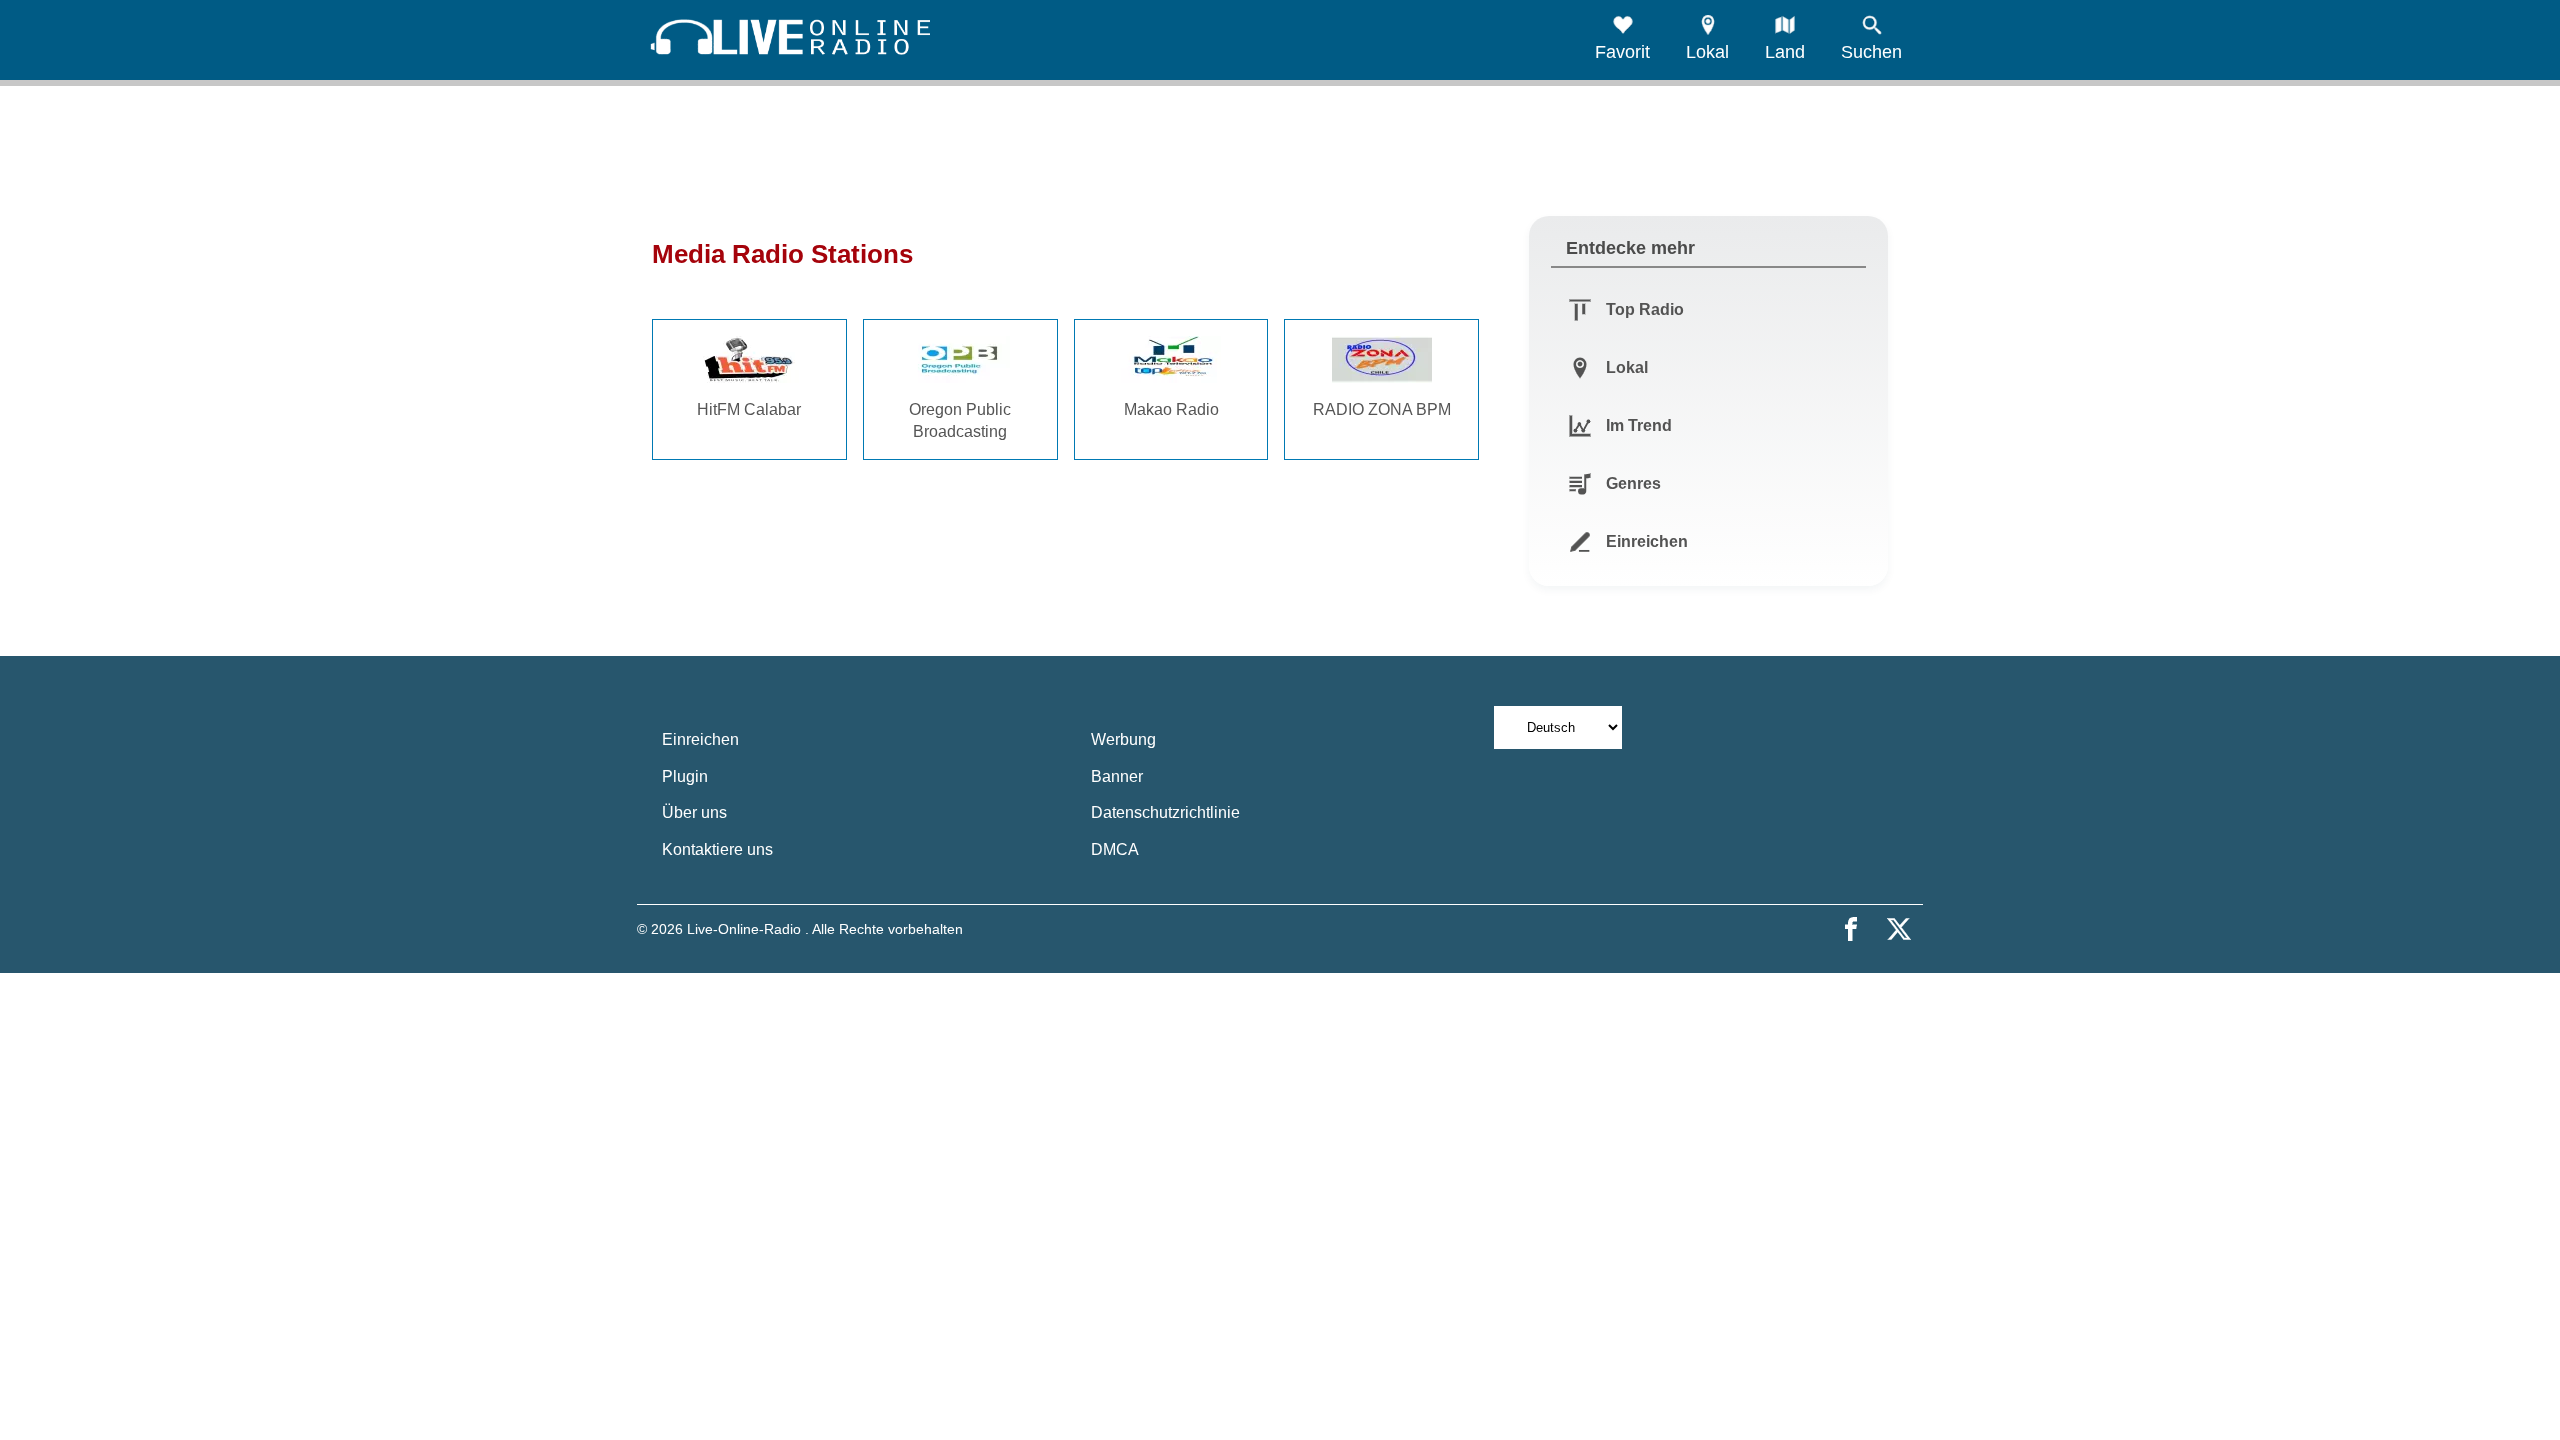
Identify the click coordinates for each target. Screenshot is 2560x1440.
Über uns (694, 812)
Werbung (1123, 739)
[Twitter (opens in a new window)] (1899, 929)
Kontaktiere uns (717, 849)
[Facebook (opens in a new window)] (1851, 929)
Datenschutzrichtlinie (1165, 812)
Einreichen (700, 739)
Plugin (685, 776)
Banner (1117, 776)
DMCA (1115, 849)
